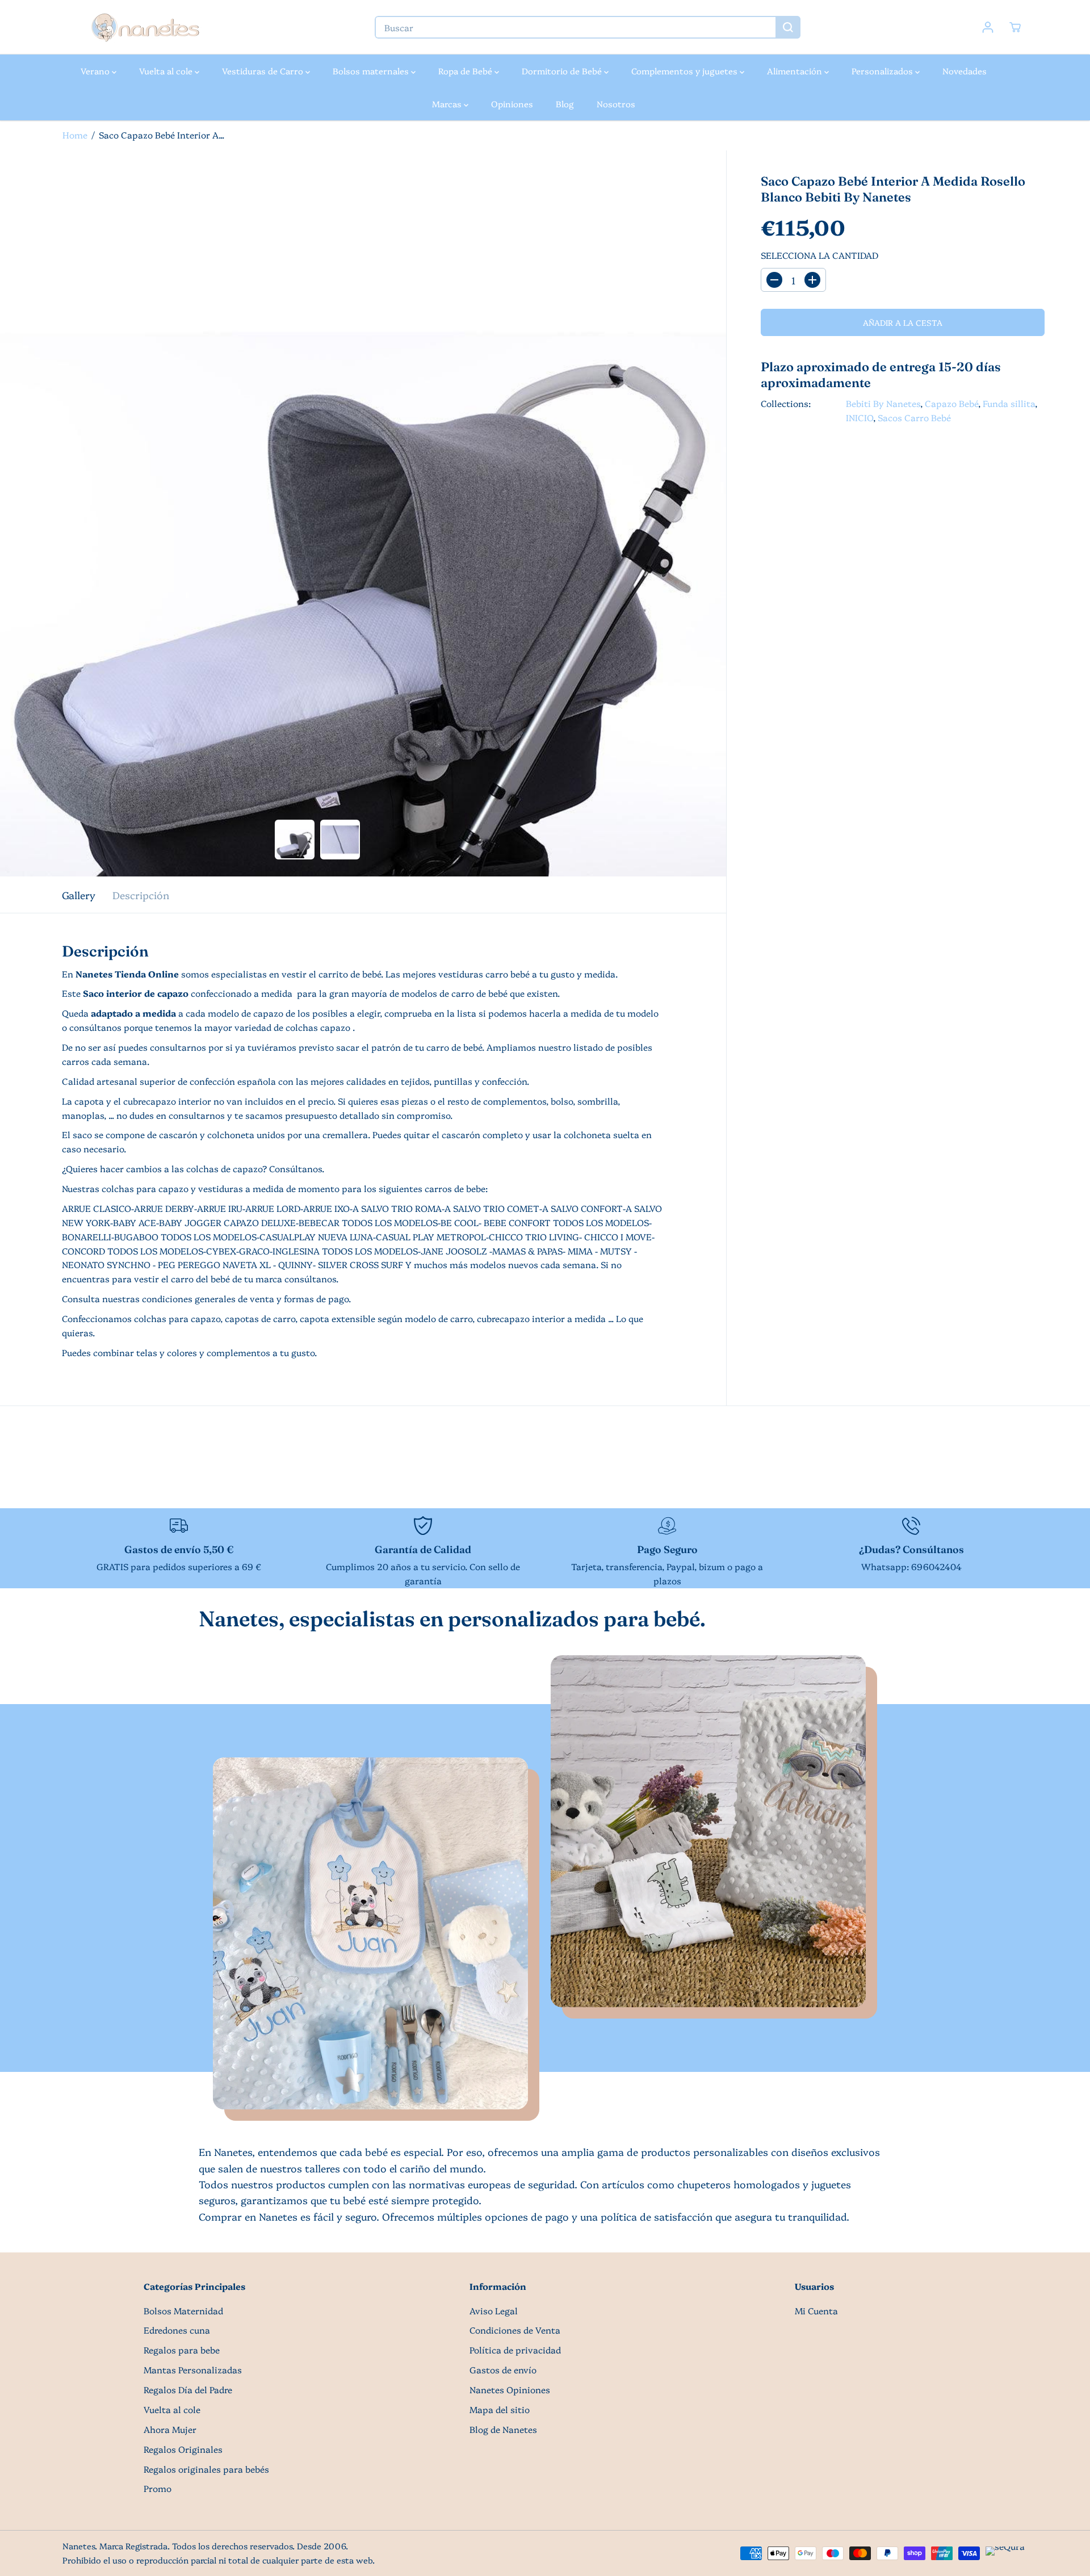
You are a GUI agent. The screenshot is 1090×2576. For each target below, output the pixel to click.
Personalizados (883, 71)
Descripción (141, 895)
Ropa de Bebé (466, 71)
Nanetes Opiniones (510, 2390)
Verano (96, 71)
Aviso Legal (494, 2311)
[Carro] (1015, 27)
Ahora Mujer (170, 2429)
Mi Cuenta (816, 2311)
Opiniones (512, 104)
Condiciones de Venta (515, 2330)
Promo (158, 2488)
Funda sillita (1009, 403)
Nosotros (616, 104)
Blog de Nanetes (503, 2429)
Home (75, 135)
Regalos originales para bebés (206, 2469)
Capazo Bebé (951, 403)
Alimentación (796, 71)
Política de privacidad (515, 2350)
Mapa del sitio (500, 2409)
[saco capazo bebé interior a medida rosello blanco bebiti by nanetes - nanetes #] (363, 513)
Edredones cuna (177, 2330)
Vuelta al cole (167, 71)
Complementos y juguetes (686, 71)
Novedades (965, 71)
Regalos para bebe (182, 2350)
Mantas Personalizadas (193, 2370)
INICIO (860, 418)
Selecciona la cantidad (819, 255)
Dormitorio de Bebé (563, 71)
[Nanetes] (145, 27)
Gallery (79, 895)
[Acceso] (988, 27)
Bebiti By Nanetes (883, 403)
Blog (565, 104)
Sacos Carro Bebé (914, 418)
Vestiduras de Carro (264, 71)
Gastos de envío (503, 2370)
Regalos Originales (183, 2449)
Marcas (448, 104)
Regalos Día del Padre (188, 2390)
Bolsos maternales (372, 71)
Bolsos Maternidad (183, 2311)
